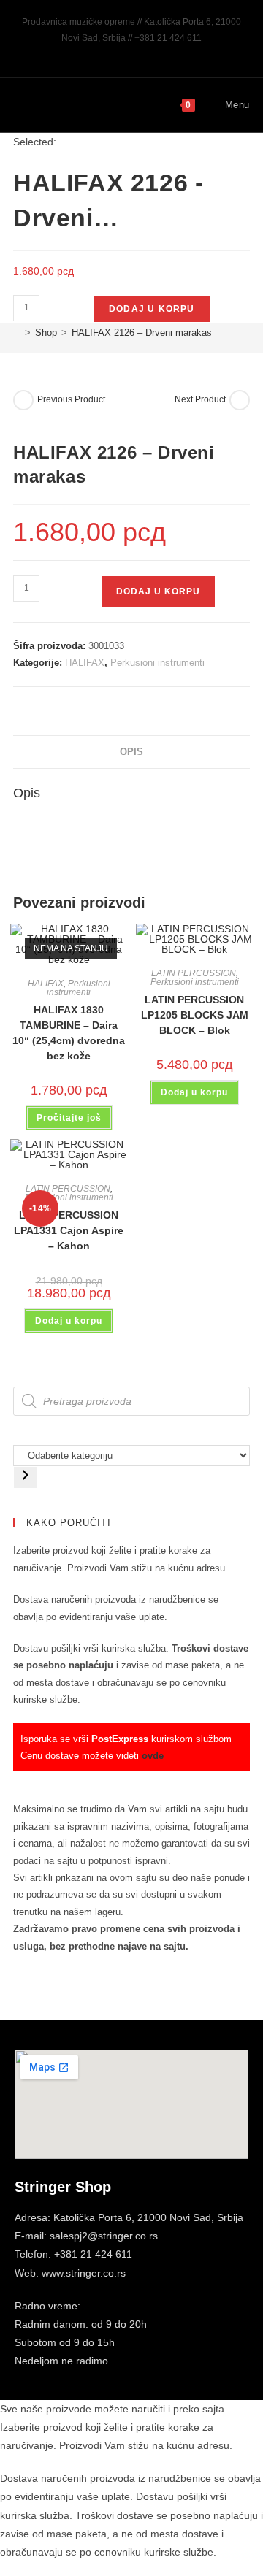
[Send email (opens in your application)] (149, 53)
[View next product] (240, 400)
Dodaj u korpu (152, 309)
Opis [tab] (131, 752)
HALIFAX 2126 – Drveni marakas (142, 333)
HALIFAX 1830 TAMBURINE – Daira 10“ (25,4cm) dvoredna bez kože (69, 1033)
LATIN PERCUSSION (194, 973)
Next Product (200, 399)
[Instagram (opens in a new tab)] (134, 53)
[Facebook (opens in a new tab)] (117, 53)
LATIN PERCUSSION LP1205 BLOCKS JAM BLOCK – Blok (195, 1015)
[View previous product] (23, 400)
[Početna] (17, 333)
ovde (153, 1756)
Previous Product (71, 399)
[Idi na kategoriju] (26, 1477)
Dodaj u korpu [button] (194, 1092)
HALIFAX (85, 663)
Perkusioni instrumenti (157, 663)
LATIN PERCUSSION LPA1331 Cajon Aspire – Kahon (69, 1230)
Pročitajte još (69, 1118)
